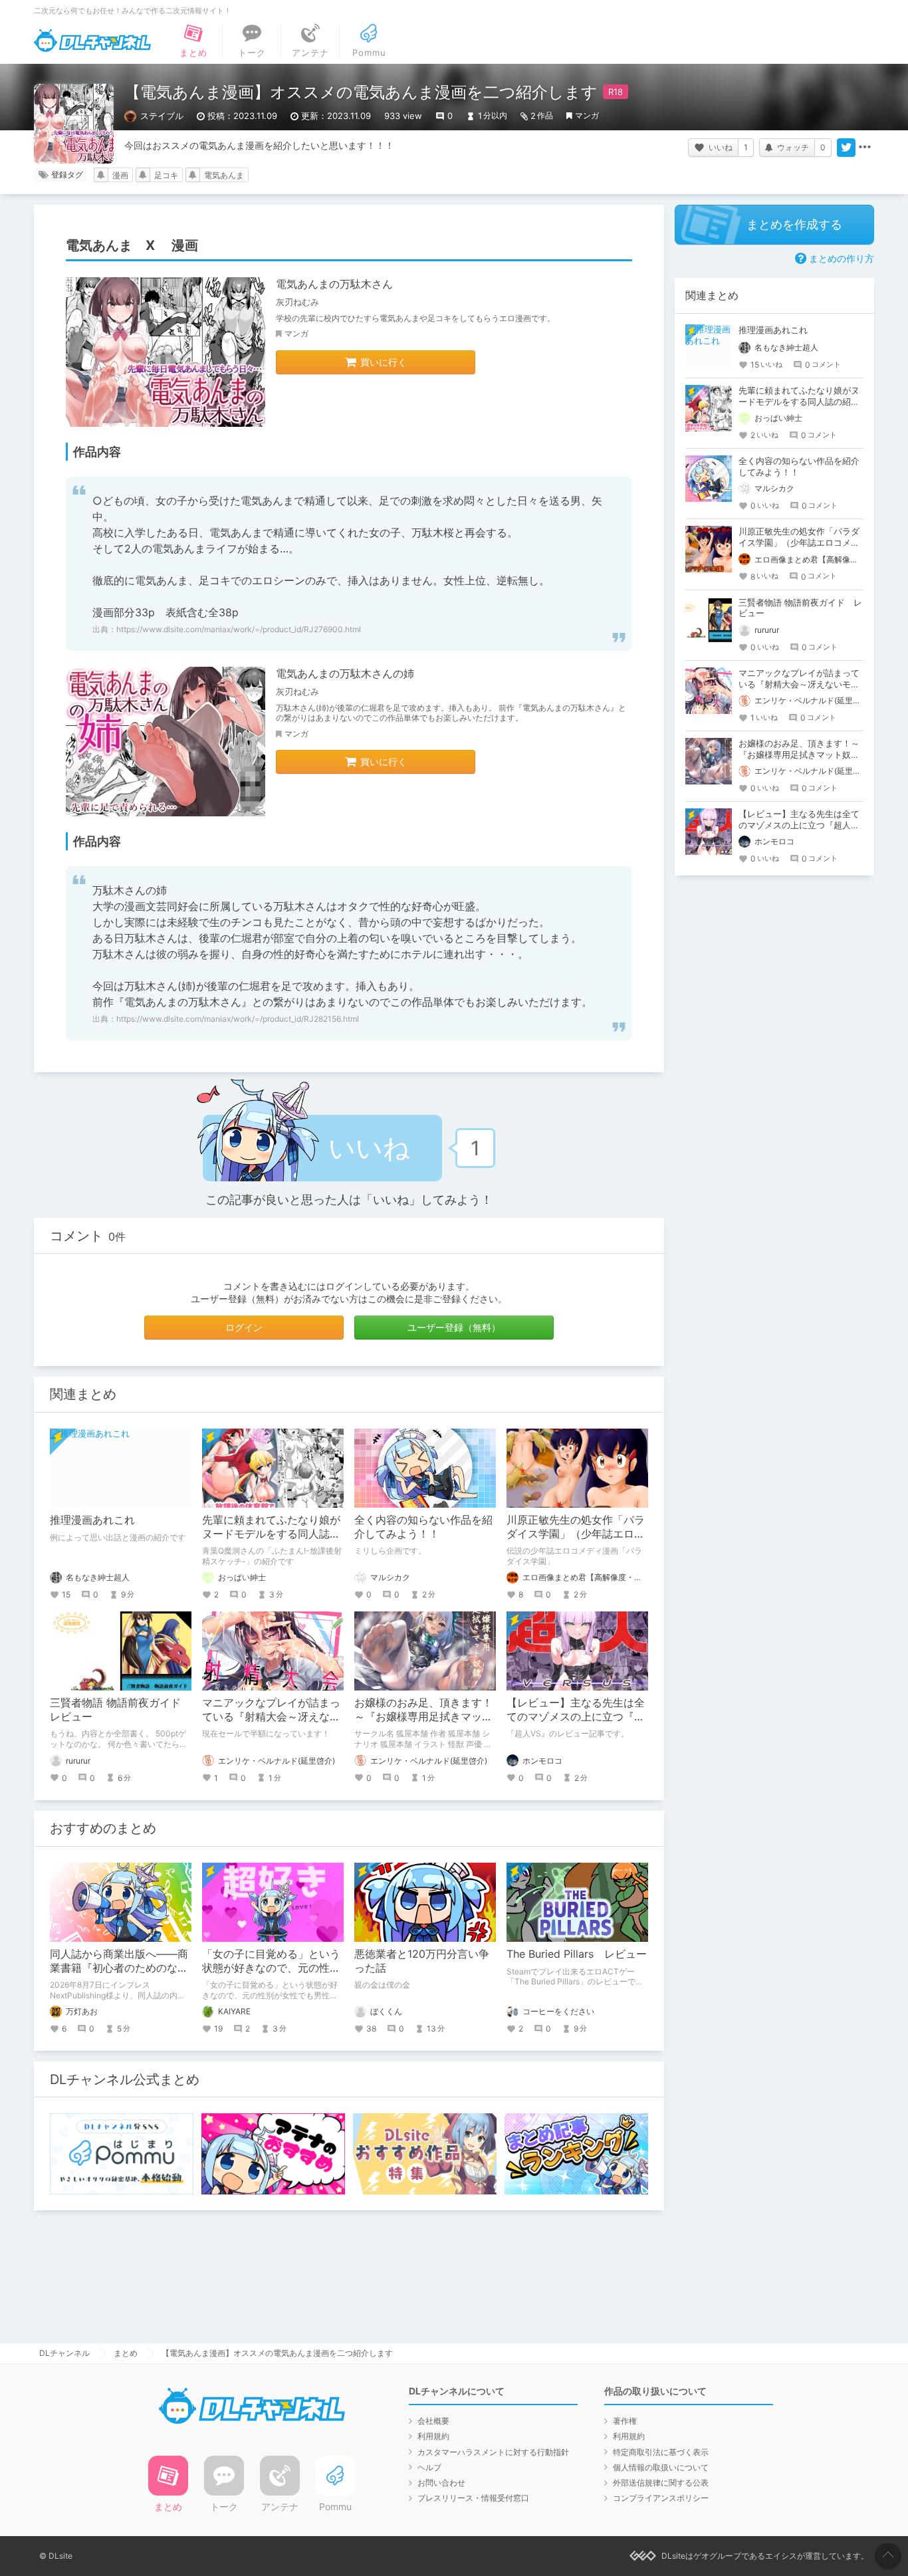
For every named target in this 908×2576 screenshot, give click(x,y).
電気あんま (224, 175)
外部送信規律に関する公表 (661, 2483)
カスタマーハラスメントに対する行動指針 (493, 2452)
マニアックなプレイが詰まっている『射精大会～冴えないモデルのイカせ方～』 (271, 1716)
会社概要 (433, 2421)
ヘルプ (429, 2467)
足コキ (166, 175)
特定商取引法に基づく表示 (661, 2452)
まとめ (126, 2353)
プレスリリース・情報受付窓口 (473, 2498)
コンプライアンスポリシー (661, 2498)
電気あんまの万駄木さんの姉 (345, 673)
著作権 (625, 2421)
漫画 (120, 175)
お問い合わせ (441, 2483)
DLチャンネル (92, 41)
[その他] (865, 148)
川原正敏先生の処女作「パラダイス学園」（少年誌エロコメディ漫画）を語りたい (576, 1534)
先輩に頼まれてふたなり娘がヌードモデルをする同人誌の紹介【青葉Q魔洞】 (271, 1534)
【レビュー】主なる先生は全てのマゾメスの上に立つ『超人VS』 (576, 1716)
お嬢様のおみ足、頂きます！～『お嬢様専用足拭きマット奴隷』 (423, 1716)
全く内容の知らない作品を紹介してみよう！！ (423, 1527)
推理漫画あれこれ (92, 1520)
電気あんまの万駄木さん (334, 284)
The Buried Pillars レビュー (577, 1954)
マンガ (587, 115)
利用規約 (433, 2436)
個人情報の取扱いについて (661, 2467)
